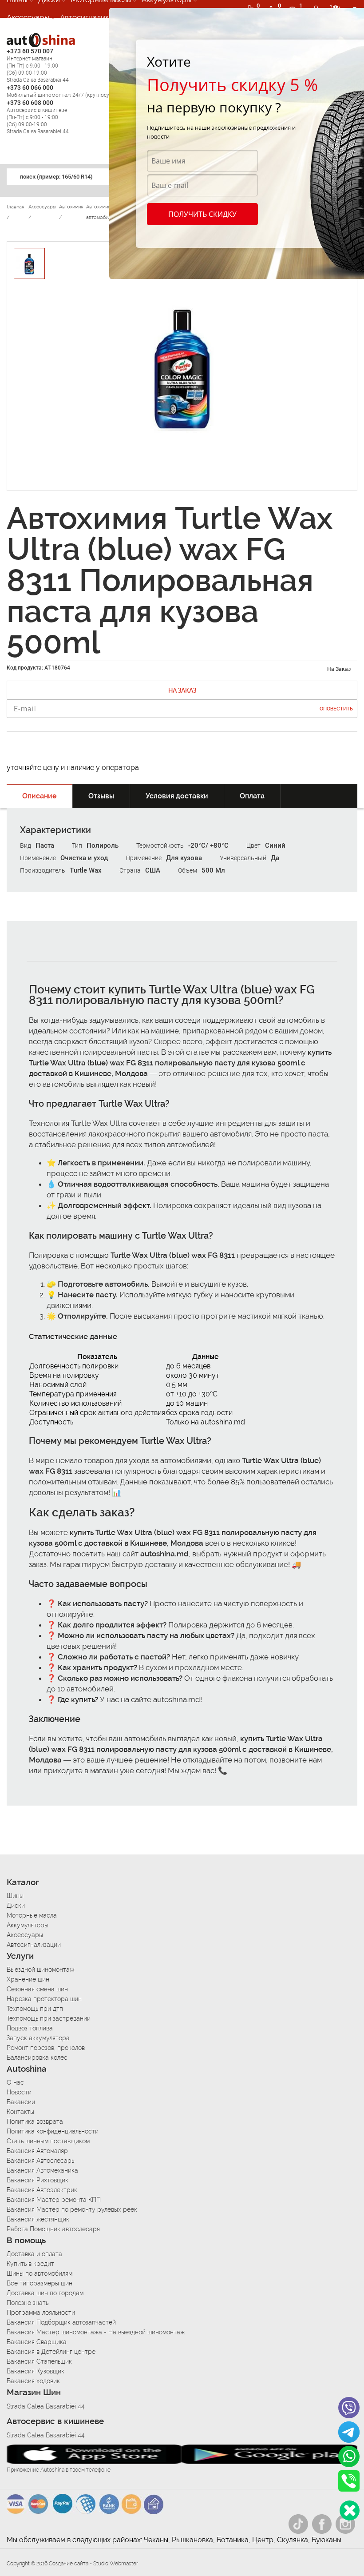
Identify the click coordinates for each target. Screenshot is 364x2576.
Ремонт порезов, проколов (46, 2048)
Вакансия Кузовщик (36, 2371)
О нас (15, 2082)
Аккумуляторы (28, 1925)
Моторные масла (32, 1915)
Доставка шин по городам (45, 2293)
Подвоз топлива (30, 2028)
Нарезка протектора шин (44, 1999)
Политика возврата (35, 2121)
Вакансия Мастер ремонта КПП (54, 2200)
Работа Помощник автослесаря (53, 2229)
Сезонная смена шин (37, 1989)
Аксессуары (28, 17)
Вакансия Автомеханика (42, 2170)
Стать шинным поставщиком (48, 2141)
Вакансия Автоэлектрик (42, 2190)
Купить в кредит (30, 2264)
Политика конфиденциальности (53, 2131)
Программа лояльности (41, 2313)
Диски (16, 1906)
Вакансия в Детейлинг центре (51, 2352)
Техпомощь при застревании (49, 2018)
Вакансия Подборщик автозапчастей (61, 2322)
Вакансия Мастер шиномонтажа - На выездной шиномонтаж (96, 2332)
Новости (19, 2092)
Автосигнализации (93, 17)
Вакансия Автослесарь (40, 2161)
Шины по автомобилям (40, 2273)
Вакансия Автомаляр (37, 2151)
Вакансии (21, 2102)
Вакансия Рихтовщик (38, 2180)
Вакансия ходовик (33, 2381)
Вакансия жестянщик (38, 2219)
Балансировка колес (37, 2058)
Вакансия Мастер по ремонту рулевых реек (72, 2209)
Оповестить (336, 709)
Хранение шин (28, 1979)
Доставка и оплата (34, 2254)
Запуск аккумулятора (38, 2038)
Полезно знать (28, 2303)
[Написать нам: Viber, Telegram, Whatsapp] (350, 2510)
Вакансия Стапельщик (39, 2361)
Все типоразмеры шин (40, 2283)
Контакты (20, 2112)
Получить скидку (202, 214)
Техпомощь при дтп (35, 2009)
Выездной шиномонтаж (40, 1970)
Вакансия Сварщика (37, 2342)
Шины (15, 1896)
